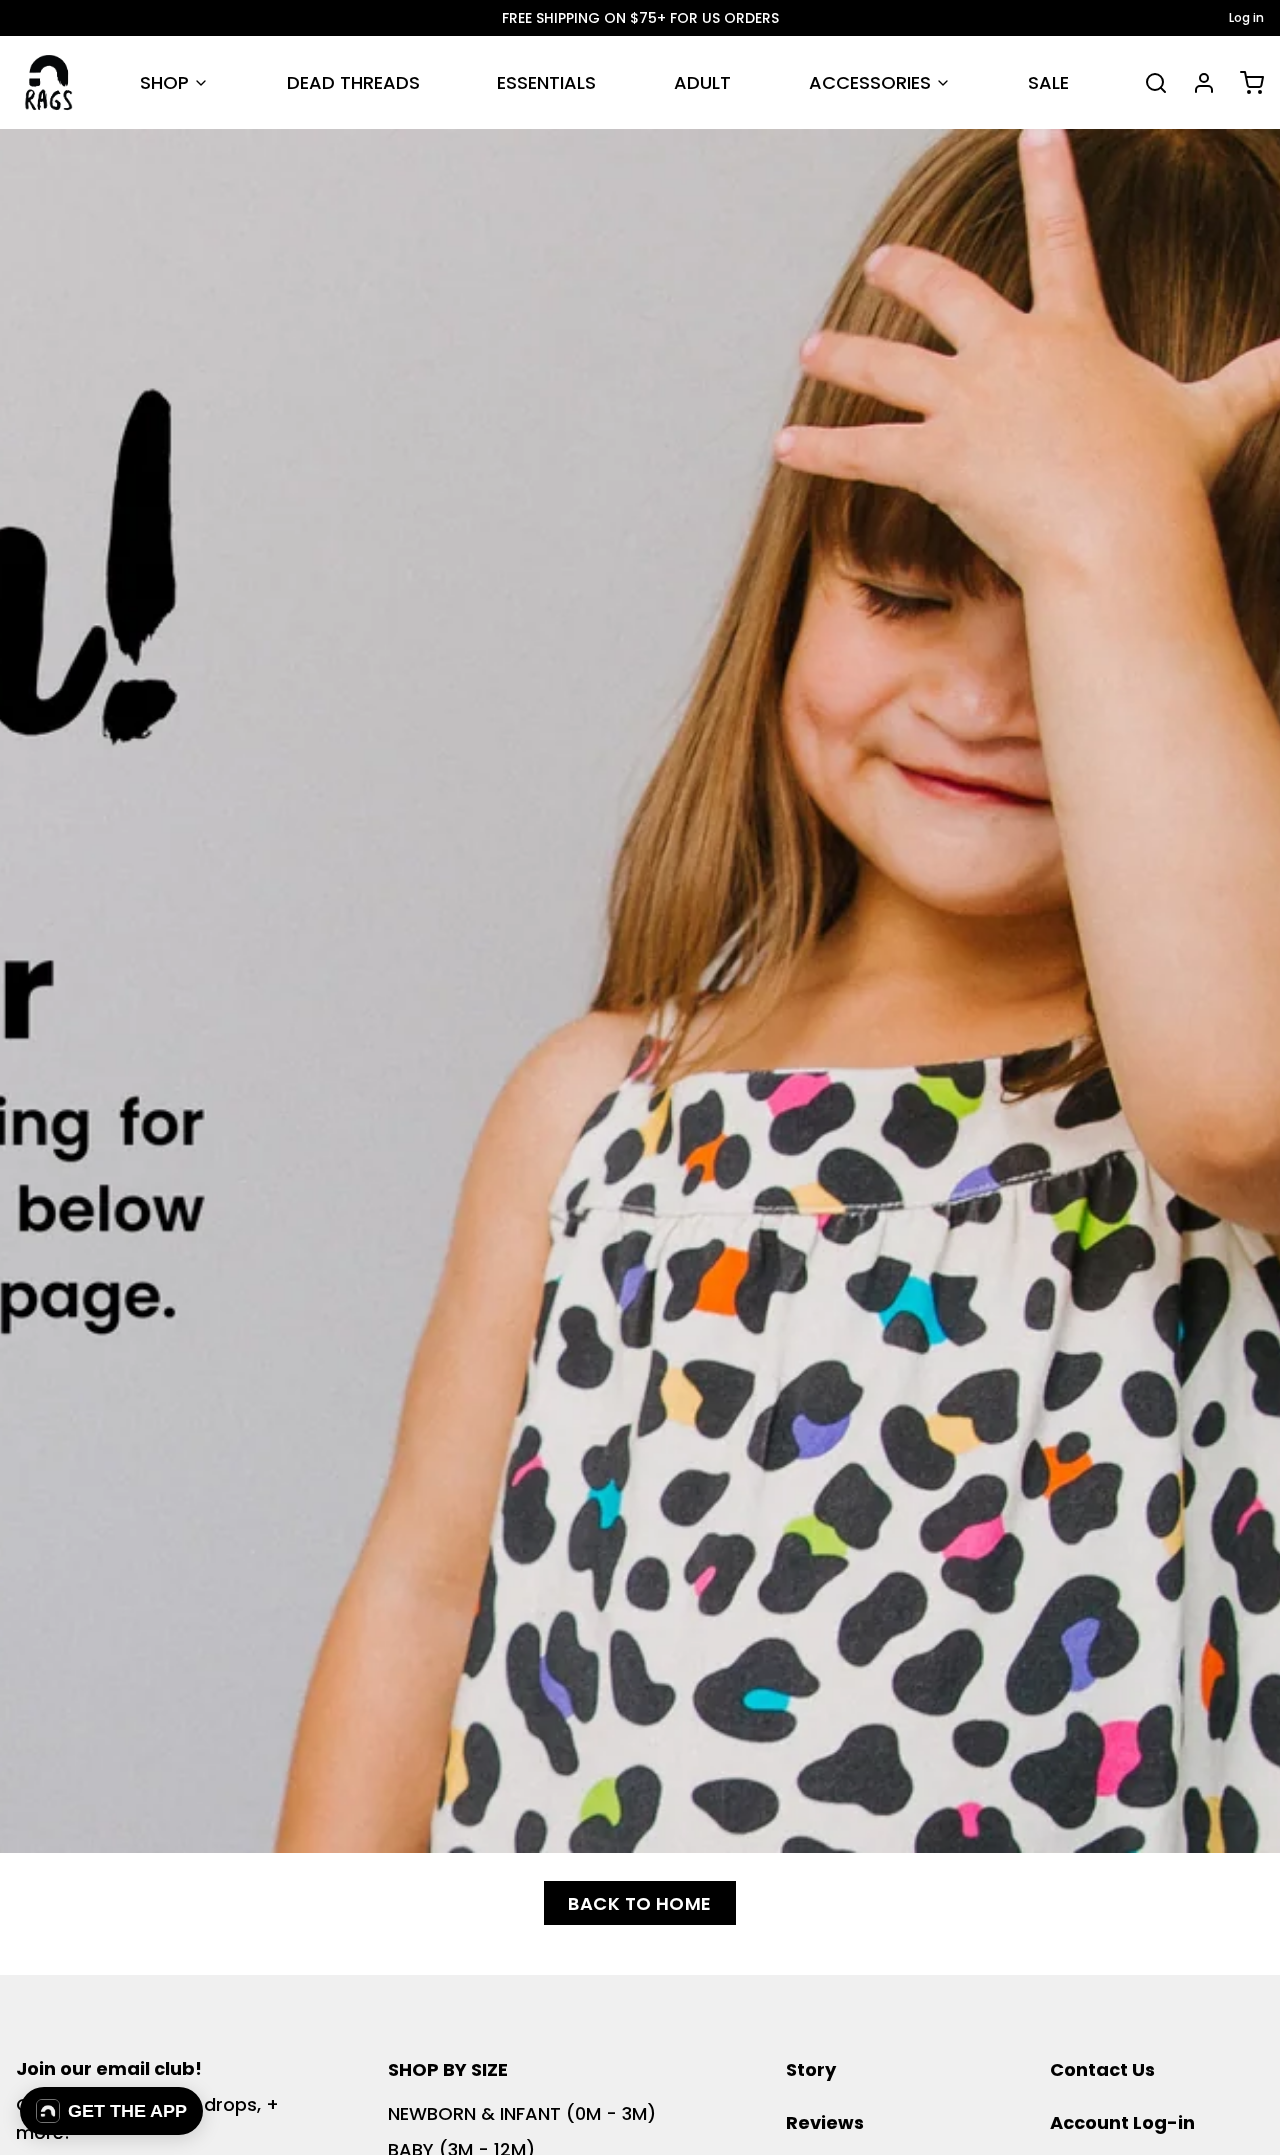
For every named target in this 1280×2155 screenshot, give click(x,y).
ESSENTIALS (546, 82)
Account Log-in (1122, 2122)
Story (811, 2069)
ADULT (702, 82)
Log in (1246, 18)
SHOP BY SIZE (448, 2069)
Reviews (825, 2122)
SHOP (164, 82)
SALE (1048, 82)
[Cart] (1244, 83)
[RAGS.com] (48, 82)
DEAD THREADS (353, 82)
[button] (111, 2111)
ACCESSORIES (870, 82)
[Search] (1148, 83)
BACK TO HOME (639, 1903)
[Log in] (1196, 83)
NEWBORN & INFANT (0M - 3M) (522, 2113)
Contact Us (1102, 2069)
